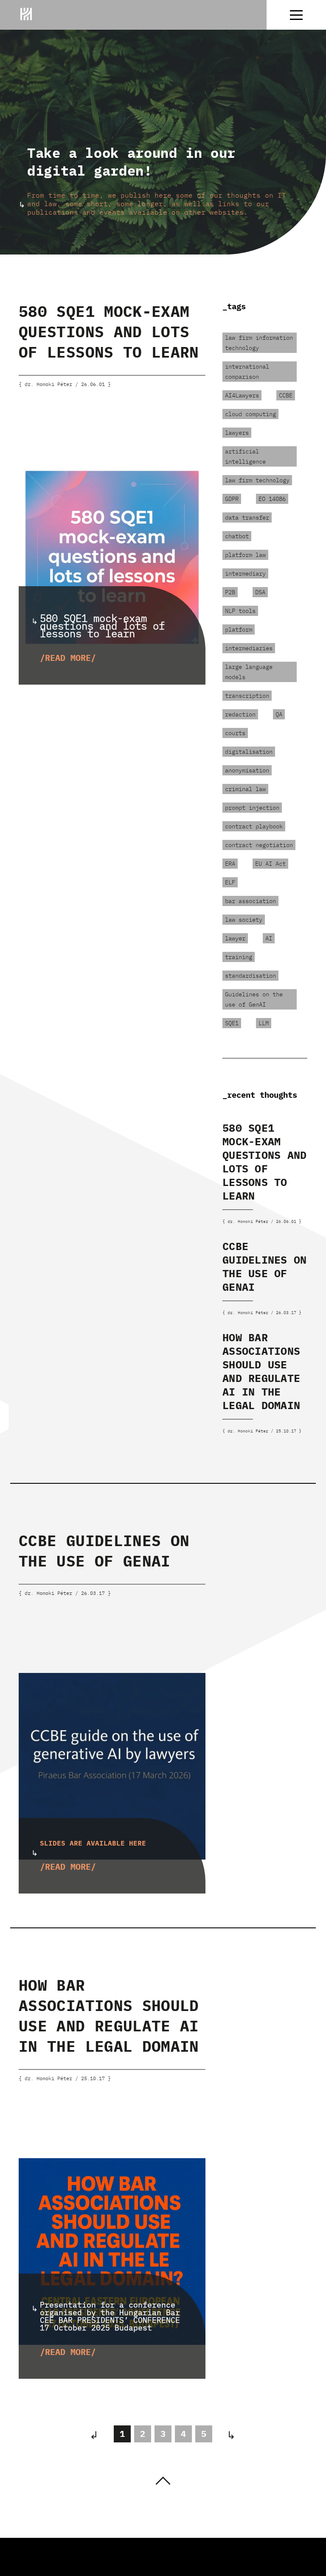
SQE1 (232, 1023)
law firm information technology (259, 343)
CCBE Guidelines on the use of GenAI (264, 1266)
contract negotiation (259, 845)
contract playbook (254, 826)
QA (279, 714)
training (239, 957)
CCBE (286, 395)
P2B (230, 592)
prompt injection (252, 808)
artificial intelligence (245, 456)
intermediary (245, 573)
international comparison (247, 372)
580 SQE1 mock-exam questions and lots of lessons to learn (109, 331)
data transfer (247, 517)
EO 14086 (272, 499)
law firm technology (257, 480)
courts (235, 733)
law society (244, 920)
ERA (230, 864)
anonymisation (247, 770)
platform (239, 629)
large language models (249, 672)
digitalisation (249, 752)
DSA (260, 592)
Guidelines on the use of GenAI (254, 999)
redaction (240, 714)
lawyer (235, 938)
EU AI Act (270, 864)
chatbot (237, 536)
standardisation (250, 976)
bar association (250, 901)
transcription (247, 696)
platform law (245, 555)
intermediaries (249, 648)
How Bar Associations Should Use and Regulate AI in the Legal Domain (261, 1371)
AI (269, 938)
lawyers (237, 433)
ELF (230, 882)
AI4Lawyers (242, 395)
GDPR (232, 499)
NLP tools (240, 611)
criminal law (245, 789)
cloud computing (250, 414)
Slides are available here (93, 1843)
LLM (264, 1023)
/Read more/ (68, 658)
